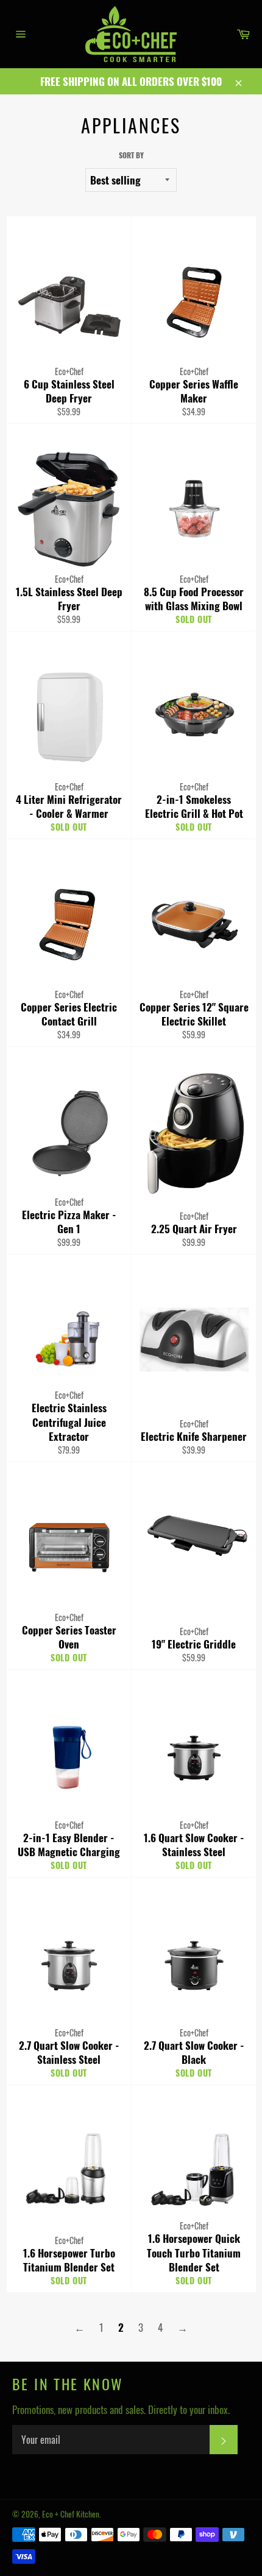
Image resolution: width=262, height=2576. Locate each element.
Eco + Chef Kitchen (71, 2514)
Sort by (131, 155)
